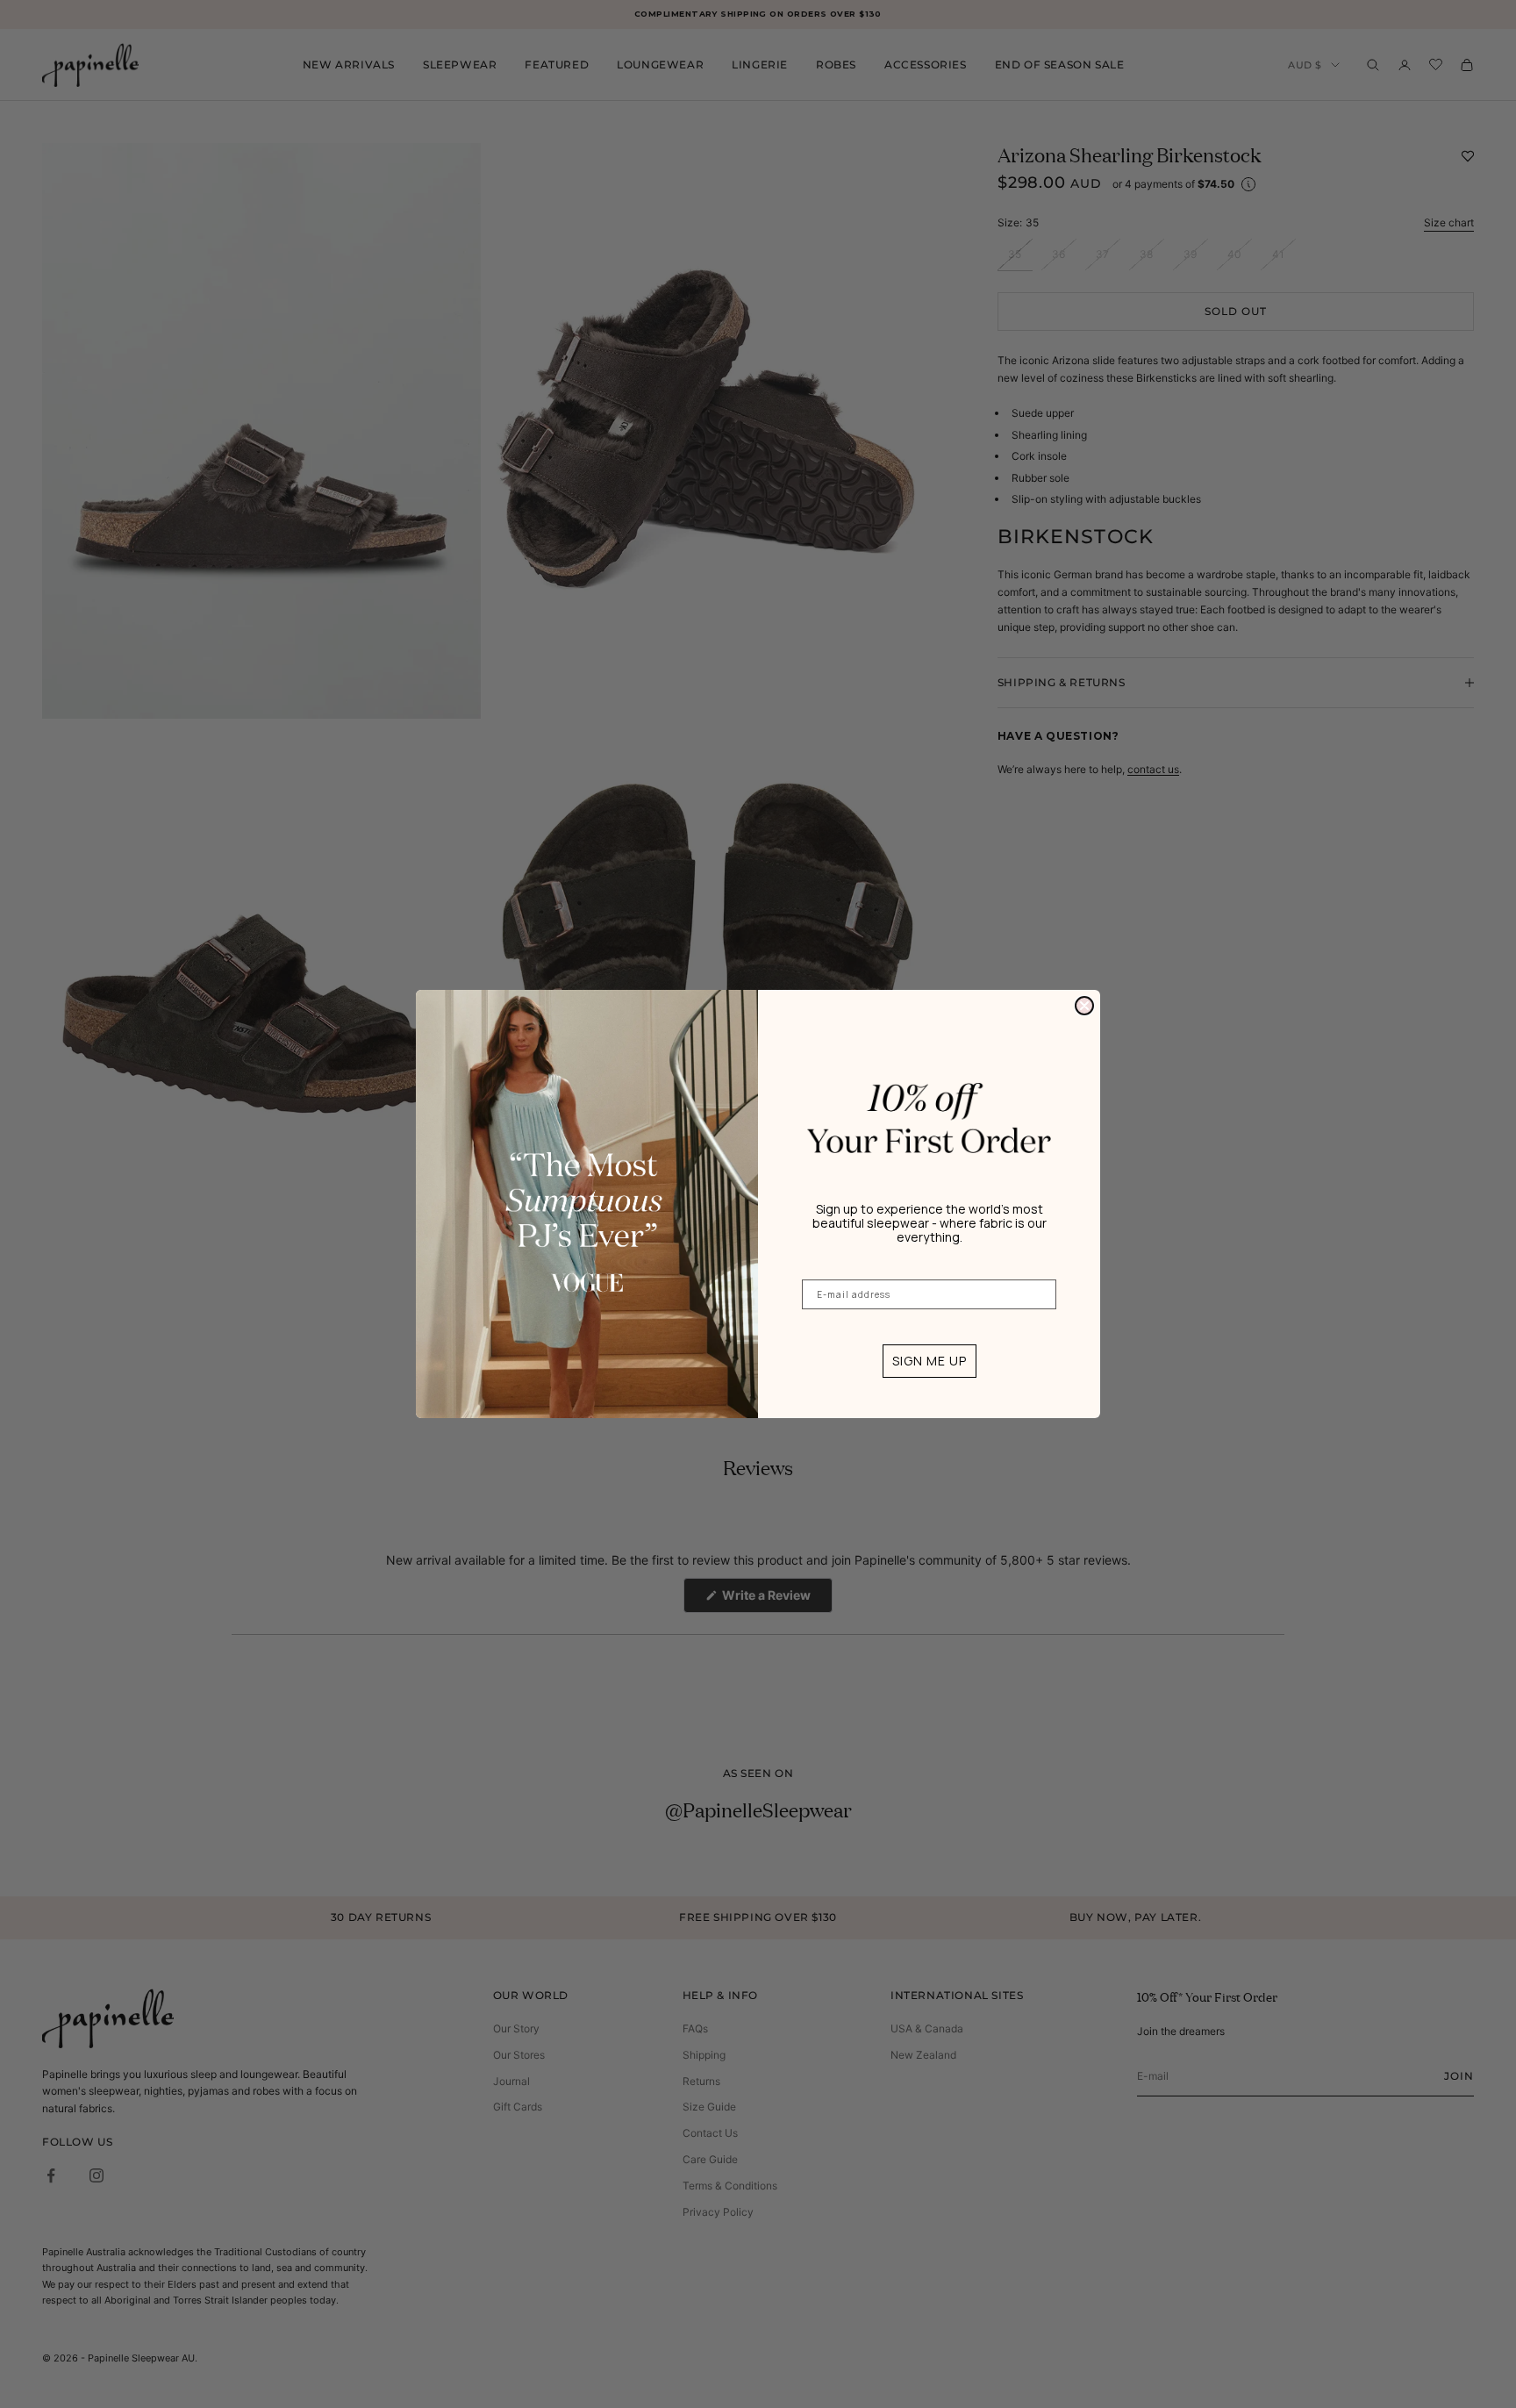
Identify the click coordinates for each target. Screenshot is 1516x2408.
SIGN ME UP (930, 1361)
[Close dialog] (1084, 1006)
